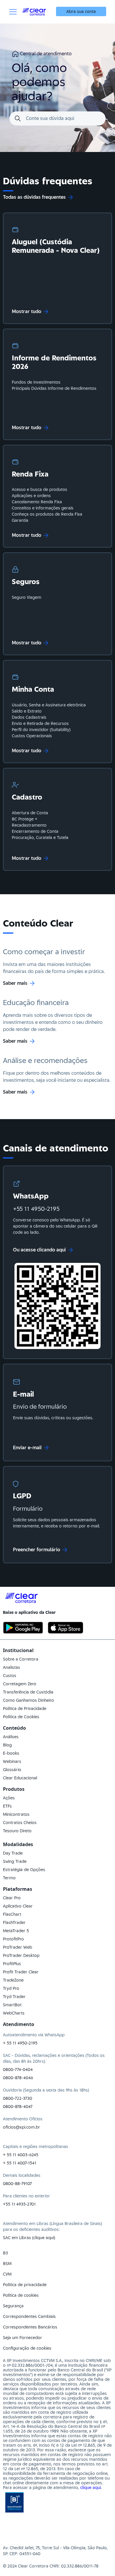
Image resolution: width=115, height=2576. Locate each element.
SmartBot (12, 2005)
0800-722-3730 (18, 2098)
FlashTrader (14, 1923)
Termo (9, 1878)
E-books (11, 1753)
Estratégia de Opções (24, 1870)
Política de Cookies (21, 1717)
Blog (7, 1745)
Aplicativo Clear (18, 1906)
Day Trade (13, 1853)
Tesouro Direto (17, 1831)
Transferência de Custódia (28, 1692)
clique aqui (91, 2488)
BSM (7, 2264)
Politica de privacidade (25, 2285)
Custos (10, 1676)
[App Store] (65, 1628)
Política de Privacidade (25, 1709)
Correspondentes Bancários (30, 2327)
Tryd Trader (14, 1997)
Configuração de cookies (27, 2348)
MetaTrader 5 (16, 1931)
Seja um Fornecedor (23, 2338)
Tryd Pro (11, 1988)
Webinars (12, 1761)
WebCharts (14, 2013)
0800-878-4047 (18, 2107)
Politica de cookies (21, 2295)
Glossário (12, 1770)
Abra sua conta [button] (81, 11)
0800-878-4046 (18, 2078)
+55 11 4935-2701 (19, 2204)
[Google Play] (23, 1628)
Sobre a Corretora (21, 1659)
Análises (11, 1737)
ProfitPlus (12, 1964)
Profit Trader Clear (21, 1972)
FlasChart (12, 1914)
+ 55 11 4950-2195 (20, 2043)
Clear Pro (12, 1898)
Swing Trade (15, 1861)
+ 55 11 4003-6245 (21, 2155)
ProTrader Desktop (21, 1955)
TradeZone (13, 1980)
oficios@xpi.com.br (22, 2127)
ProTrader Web (18, 1947)
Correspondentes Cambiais (29, 2316)
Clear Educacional (20, 1778)
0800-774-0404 (18, 2070)
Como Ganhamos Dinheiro (28, 1700)
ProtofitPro (13, 1939)
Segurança (13, 2306)
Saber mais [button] (15, 983)
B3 (5, 2253)
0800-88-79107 (17, 2184)
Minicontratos (16, 1814)
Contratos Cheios (20, 1823)
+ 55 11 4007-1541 (20, 2163)
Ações (9, 1798)
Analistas (11, 1667)
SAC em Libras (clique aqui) (29, 2238)
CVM (7, 2274)
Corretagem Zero (20, 1684)
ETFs (7, 1806)
